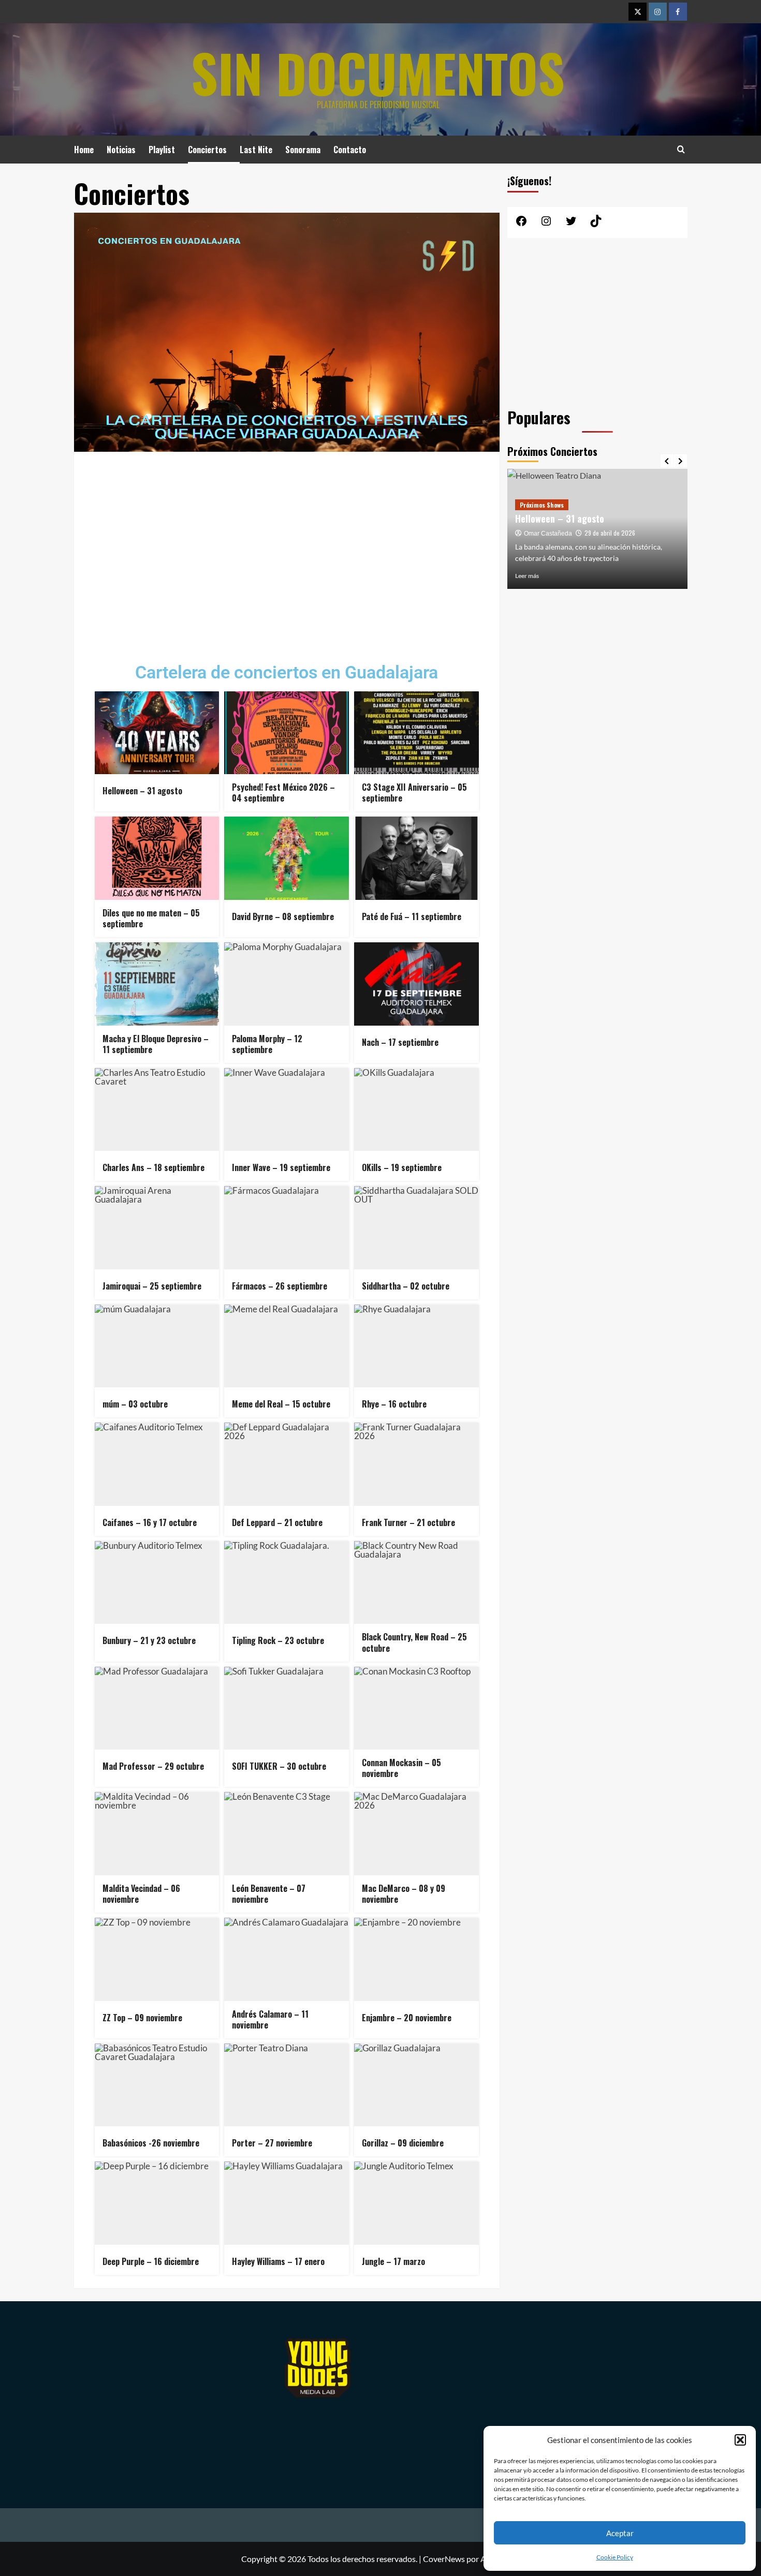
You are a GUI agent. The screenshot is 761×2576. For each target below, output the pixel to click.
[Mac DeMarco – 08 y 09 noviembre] (416, 1833)
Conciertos (207, 150)
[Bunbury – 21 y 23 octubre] (157, 1582)
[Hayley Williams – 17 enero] (287, 2203)
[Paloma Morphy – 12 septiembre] (287, 984)
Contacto (350, 150)
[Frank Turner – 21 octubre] (416, 1464)
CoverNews (444, 2559)
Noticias (121, 150)
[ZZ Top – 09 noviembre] (157, 1959)
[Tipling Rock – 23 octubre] (287, 1582)
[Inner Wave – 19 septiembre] (287, 1109)
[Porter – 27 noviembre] (287, 2085)
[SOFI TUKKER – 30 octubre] (287, 1708)
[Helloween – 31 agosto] (157, 733)
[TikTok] (596, 224)
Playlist (162, 150)
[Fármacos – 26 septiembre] (287, 1227)
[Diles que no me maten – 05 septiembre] (157, 858)
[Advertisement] (287, 550)
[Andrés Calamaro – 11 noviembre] (287, 1959)
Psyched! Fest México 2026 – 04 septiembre (580, 524)
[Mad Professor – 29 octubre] (157, 1708)
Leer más (527, 576)
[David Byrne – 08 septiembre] (287, 858)
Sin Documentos (378, 72)
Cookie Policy (615, 2557)
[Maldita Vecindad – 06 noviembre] (157, 1833)
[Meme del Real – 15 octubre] (287, 1346)
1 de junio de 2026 (608, 544)
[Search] (681, 149)
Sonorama (303, 150)
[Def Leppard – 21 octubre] (287, 1464)
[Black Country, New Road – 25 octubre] (416, 1582)
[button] (740, 2440)
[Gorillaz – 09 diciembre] (416, 2085)
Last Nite (256, 150)
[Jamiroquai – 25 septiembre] (157, 1227)
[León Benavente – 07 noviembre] (287, 1833)
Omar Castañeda (548, 545)
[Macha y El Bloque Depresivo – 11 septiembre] (157, 984)
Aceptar (620, 2533)
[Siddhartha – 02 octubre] (416, 1227)
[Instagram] (658, 12)
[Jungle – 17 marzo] (416, 2203)
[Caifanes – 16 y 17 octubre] (157, 1464)
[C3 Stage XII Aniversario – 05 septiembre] (416, 733)
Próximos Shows (542, 504)
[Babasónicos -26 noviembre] (157, 2085)
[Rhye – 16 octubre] (416, 1346)
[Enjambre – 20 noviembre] (416, 1959)
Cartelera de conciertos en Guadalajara (287, 672)
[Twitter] (638, 12)
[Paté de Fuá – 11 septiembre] (416, 858)
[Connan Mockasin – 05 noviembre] (416, 1708)
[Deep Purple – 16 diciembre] (157, 2203)
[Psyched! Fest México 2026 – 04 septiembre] (287, 733)
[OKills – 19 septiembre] (416, 1109)
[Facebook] (678, 12)
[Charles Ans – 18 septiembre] (157, 1109)
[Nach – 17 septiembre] (416, 984)
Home (84, 150)
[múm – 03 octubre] (157, 1346)
